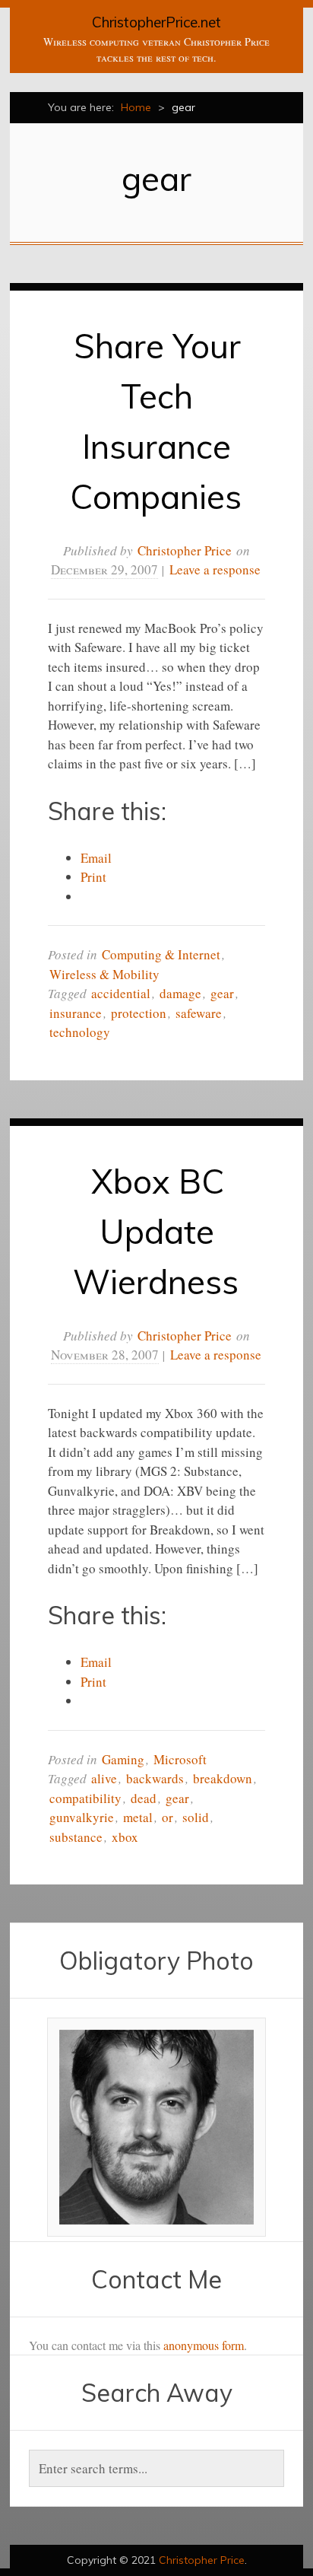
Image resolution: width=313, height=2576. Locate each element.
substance (76, 1837)
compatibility (85, 1798)
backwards (155, 1778)
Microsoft (180, 1759)
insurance (76, 1013)
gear (222, 993)
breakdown (223, 1778)
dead (144, 1798)
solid (196, 1817)
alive (104, 1778)
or (168, 1817)
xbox (125, 1837)
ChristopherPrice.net (156, 22)
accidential (121, 993)
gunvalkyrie (82, 1817)
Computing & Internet (161, 954)
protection (139, 1013)
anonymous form (204, 2345)
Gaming (123, 1759)
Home (136, 107)
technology (80, 1032)
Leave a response (215, 569)
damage (180, 993)
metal (138, 1817)
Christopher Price (185, 550)
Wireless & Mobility (104, 974)
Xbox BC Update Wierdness (156, 1231)
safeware (199, 1013)
